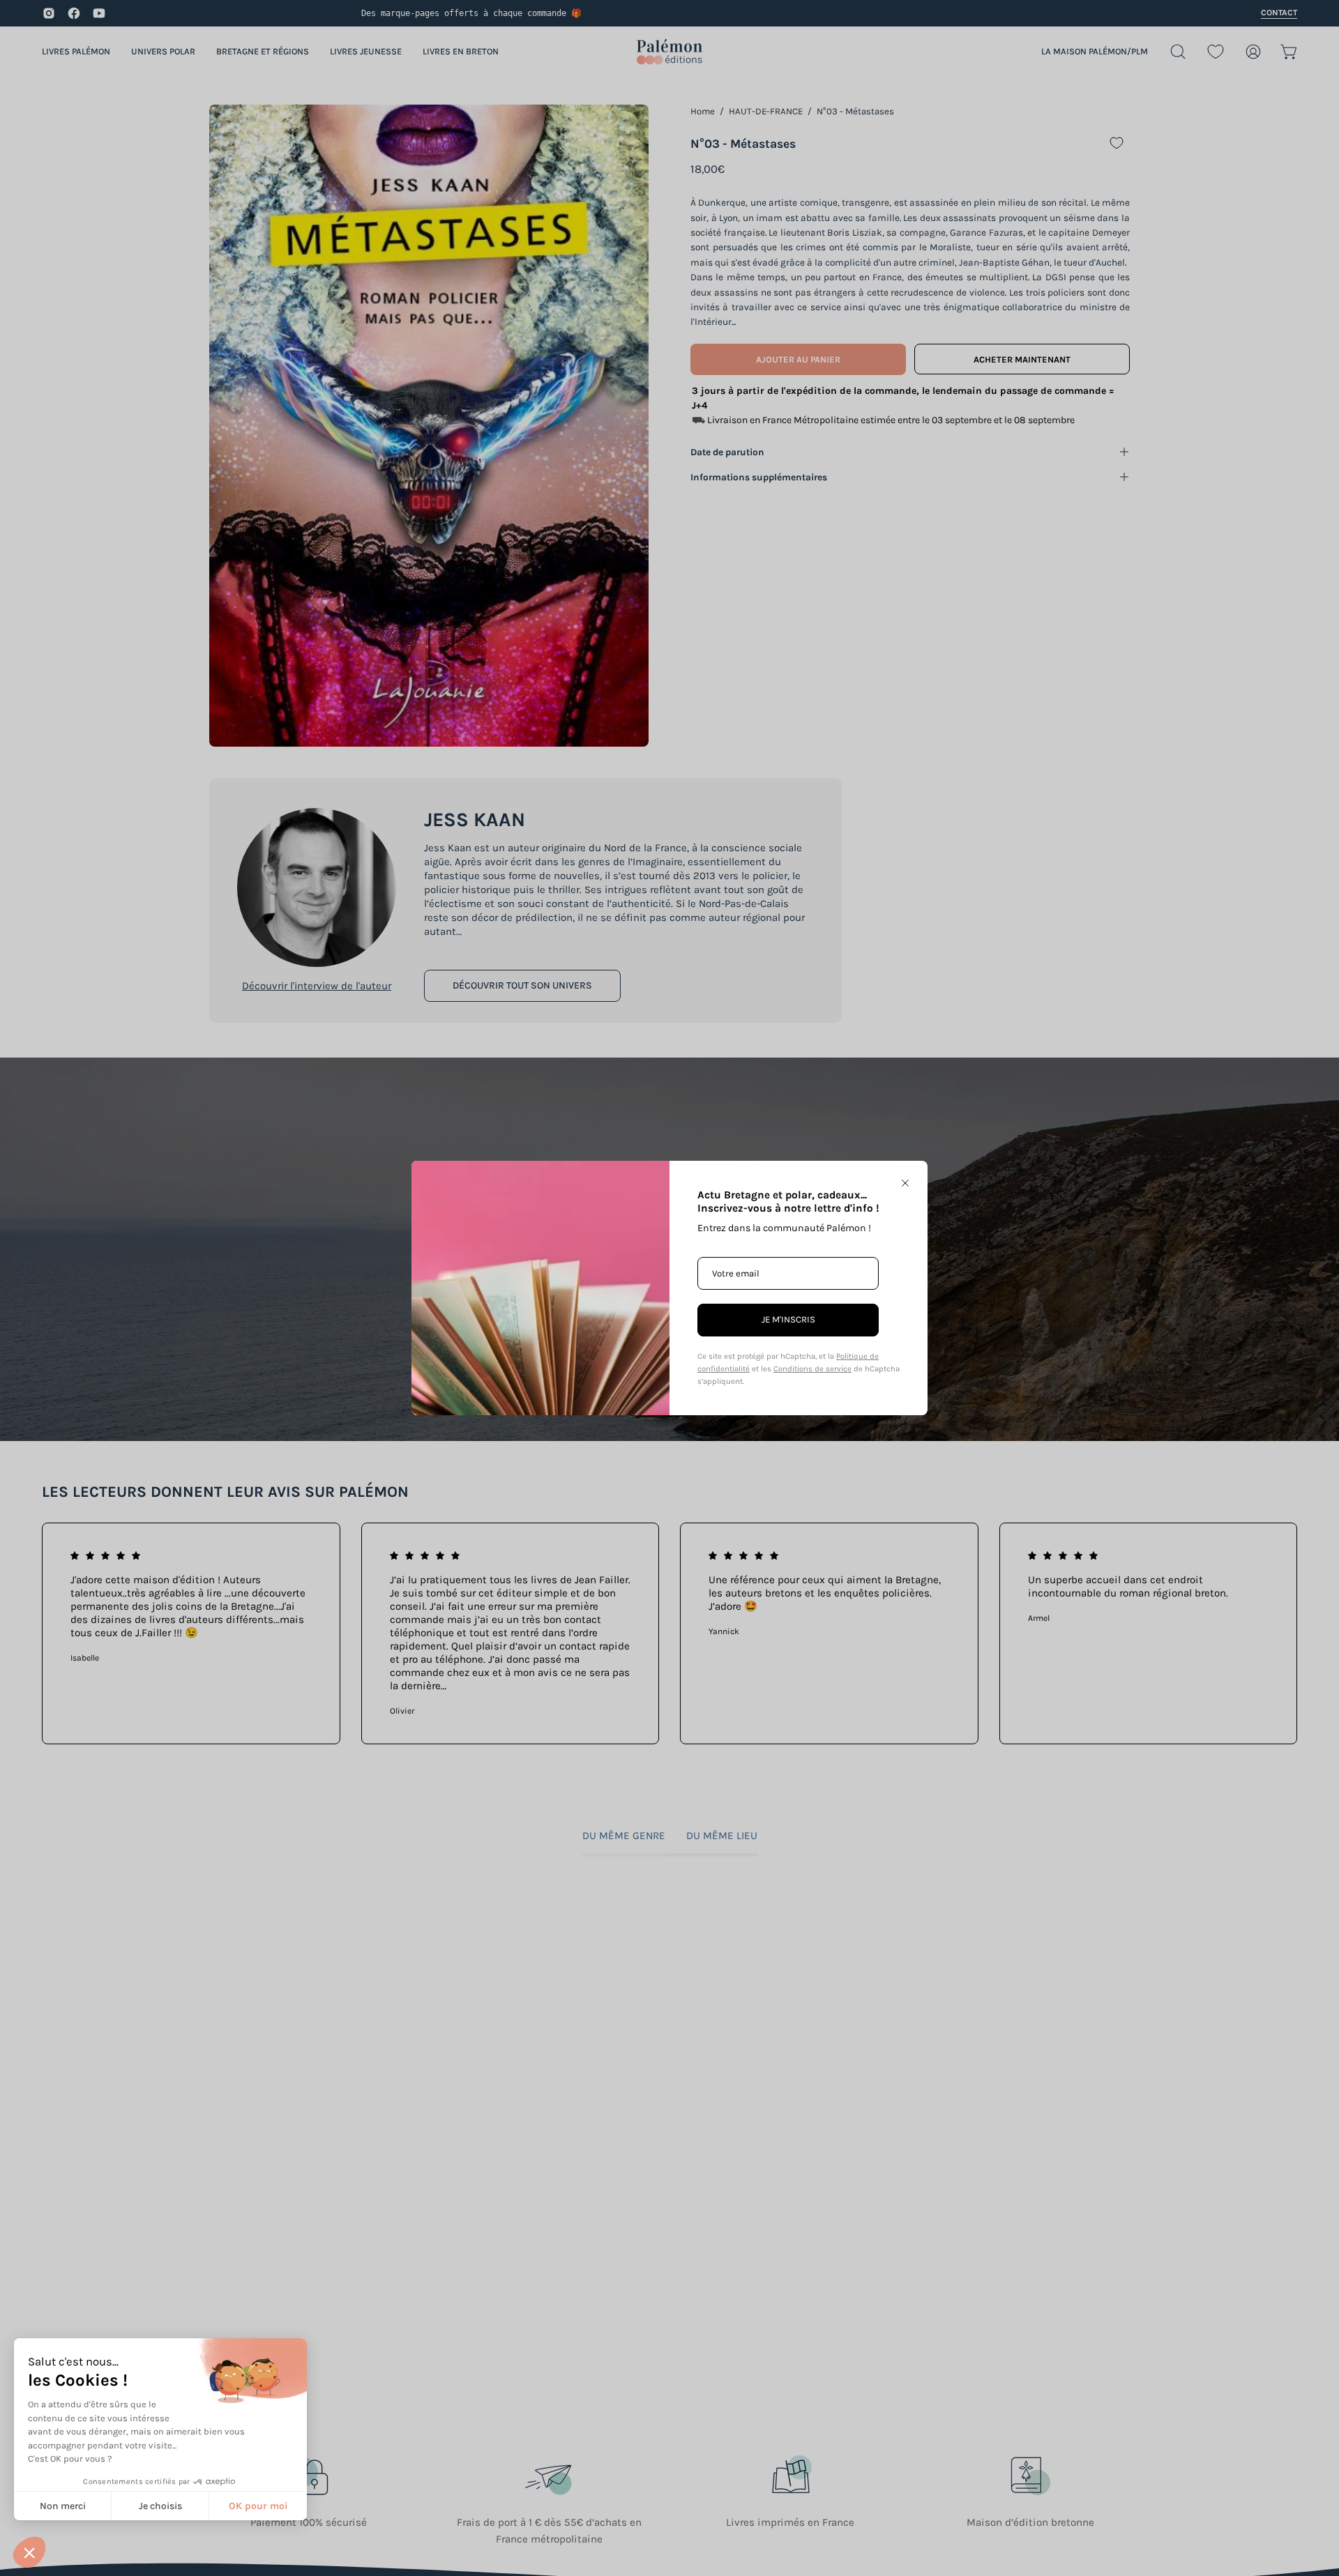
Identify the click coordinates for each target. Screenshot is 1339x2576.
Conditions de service (812, 1369)
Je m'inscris (788, 1319)
